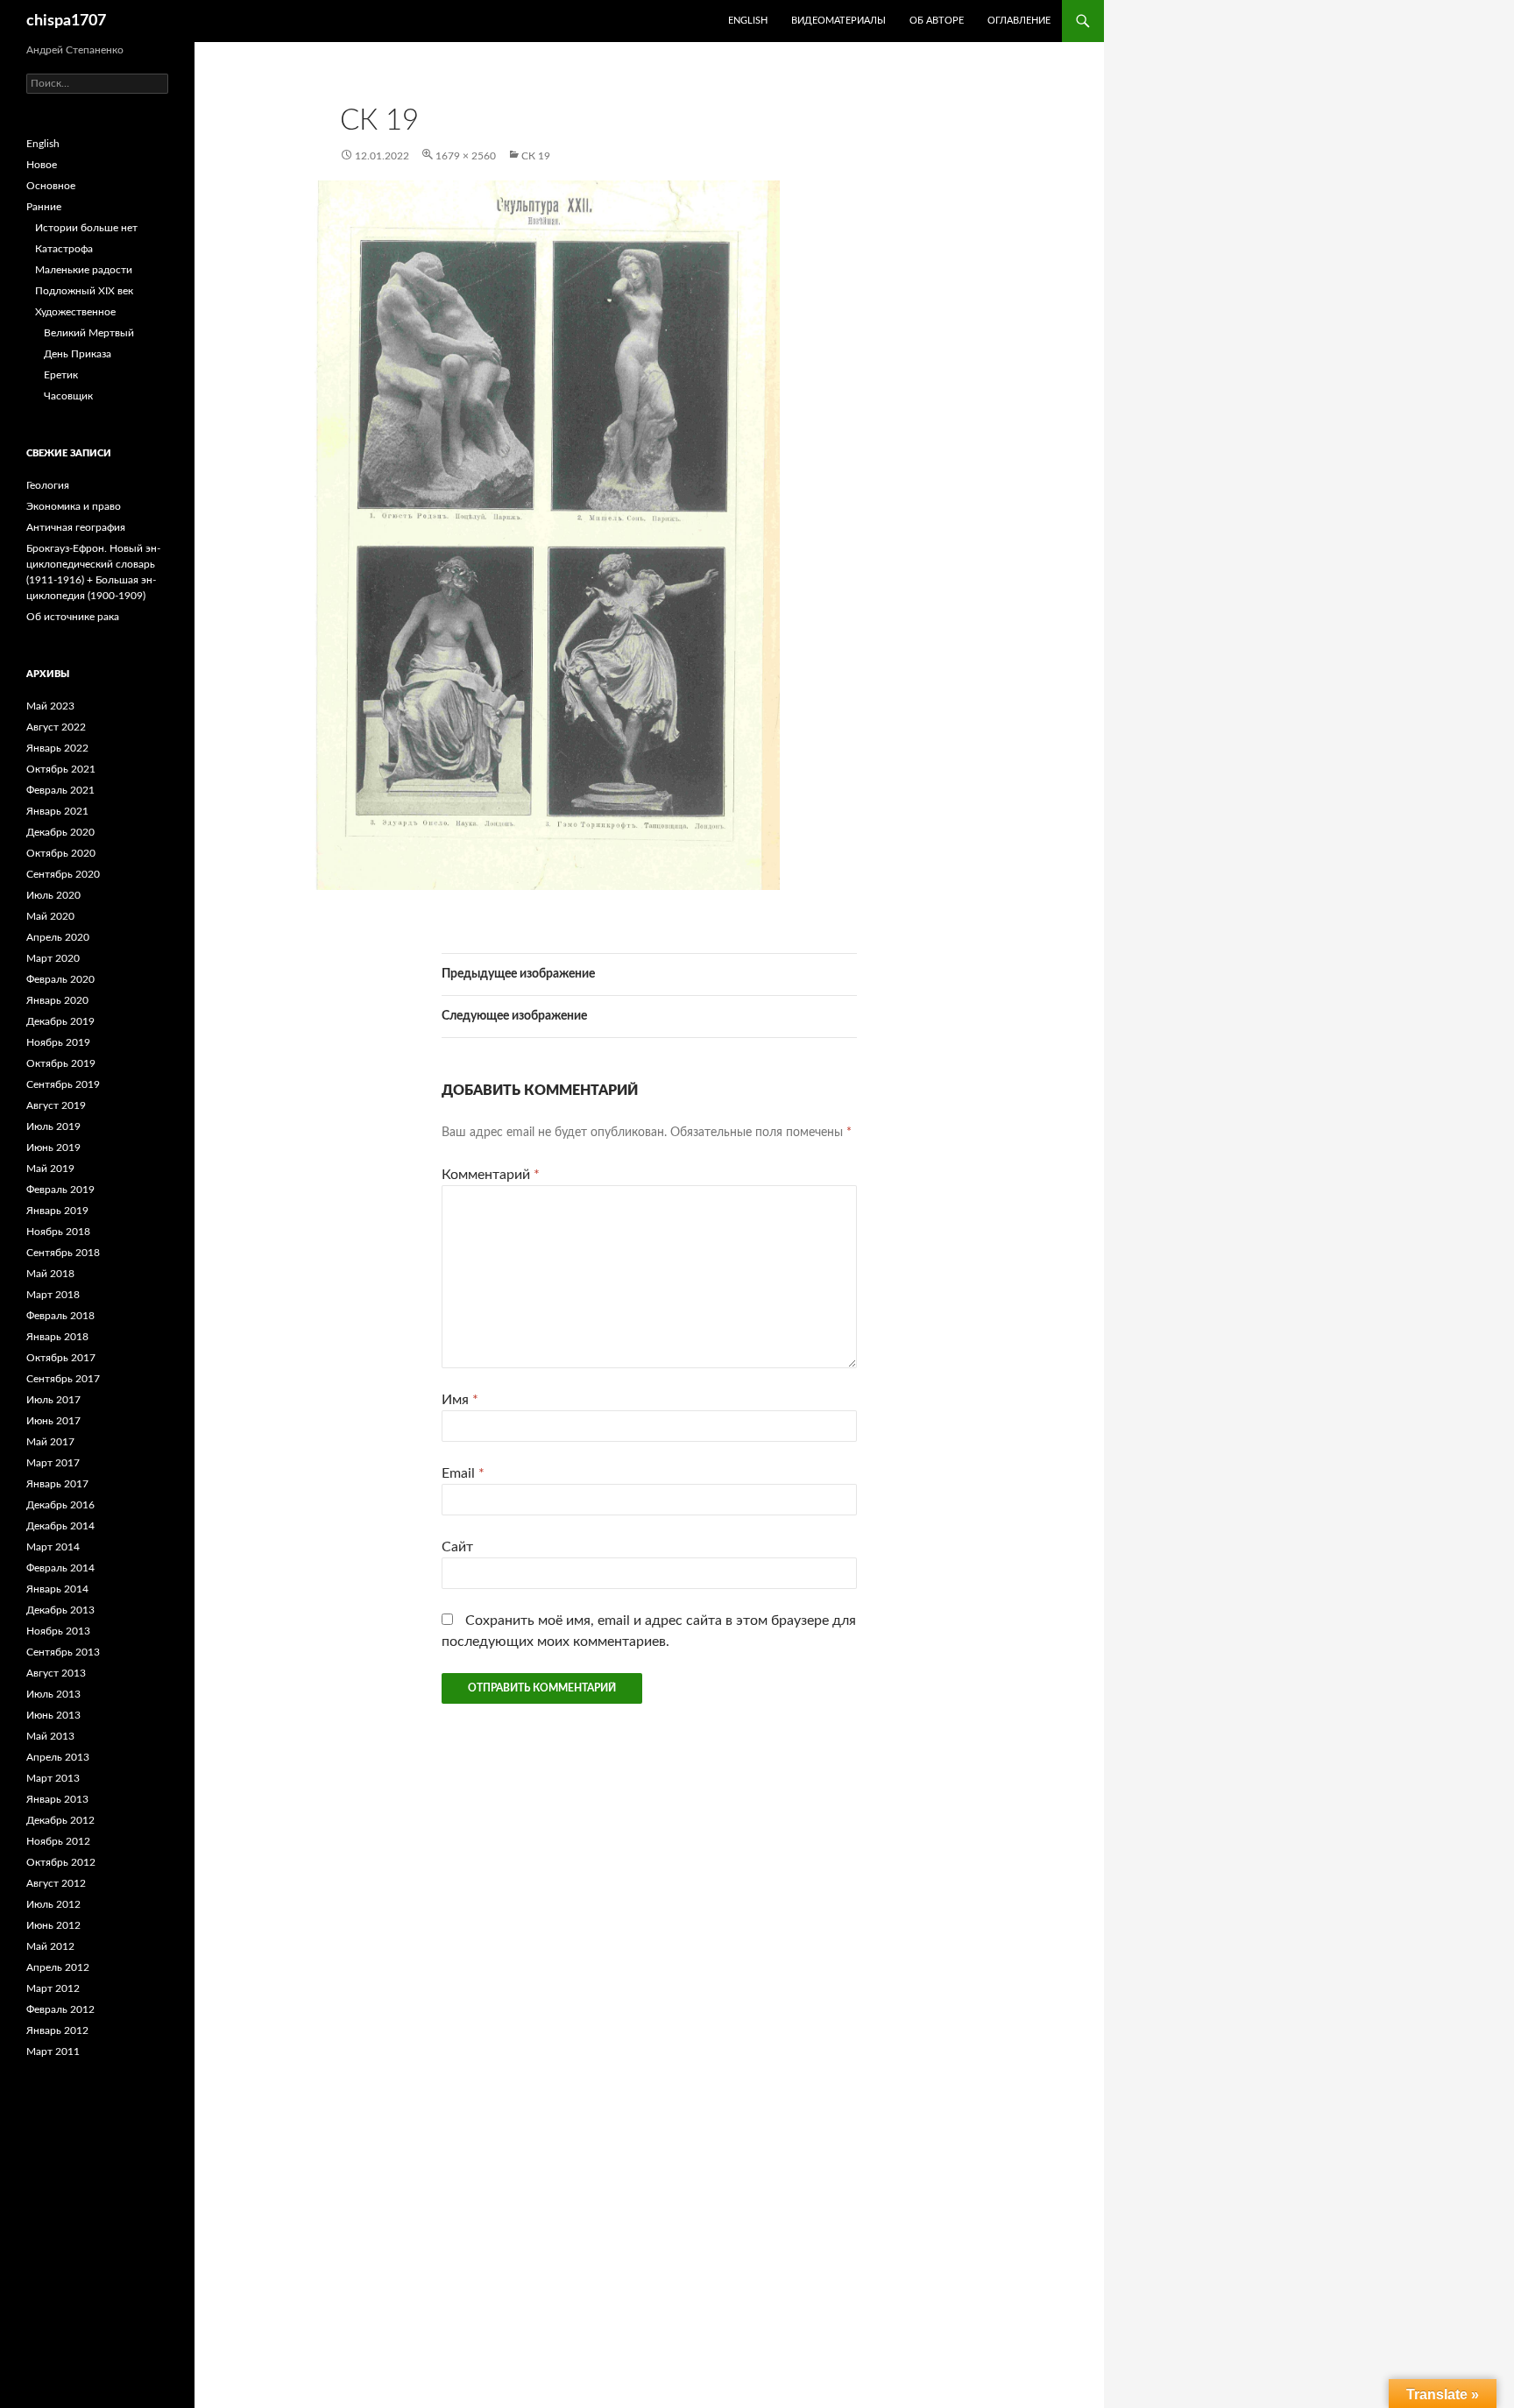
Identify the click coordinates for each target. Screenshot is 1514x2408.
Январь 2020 (57, 1000)
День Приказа (78, 354)
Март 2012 (53, 1988)
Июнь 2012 (53, 1925)
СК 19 (536, 156)
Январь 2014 (57, 1589)
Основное (51, 186)
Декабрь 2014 (60, 1526)
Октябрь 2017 (61, 1358)
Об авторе (937, 21)
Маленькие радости (84, 270)
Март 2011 (53, 2051)
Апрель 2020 (58, 937)
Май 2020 (50, 916)
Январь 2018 (57, 1337)
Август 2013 (56, 1673)
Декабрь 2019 (60, 1021)
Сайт (457, 1547)
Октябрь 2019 (61, 1063)
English (43, 144)
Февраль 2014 (60, 1568)
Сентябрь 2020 (63, 874)
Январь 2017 (57, 1484)
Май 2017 (50, 1442)
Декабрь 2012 (60, 1820)
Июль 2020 (53, 895)
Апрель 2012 (58, 1967)
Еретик (61, 375)
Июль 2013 (53, 1694)
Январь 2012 (57, 2030)
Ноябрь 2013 (58, 1631)
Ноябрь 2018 (58, 1232)
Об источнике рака (73, 617)
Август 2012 (56, 1883)
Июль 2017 (53, 1400)
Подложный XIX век (84, 291)
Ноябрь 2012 (58, 1841)
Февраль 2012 (60, 2009)
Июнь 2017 (53, 1421)
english (748, 21)
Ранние (44, 207)
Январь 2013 (57, 1799)
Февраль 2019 (60, 1190)
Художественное (75, 312)
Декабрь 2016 (60, 1505)
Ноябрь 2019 (58, 1042)
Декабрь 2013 (60, 1610)
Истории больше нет (86, 228)
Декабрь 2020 (60, 832)
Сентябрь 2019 (63, 1084)
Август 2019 (56, 1105)
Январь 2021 (57, 811)
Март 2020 (53, 958)
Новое (42, 165)
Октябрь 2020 (61, 853)
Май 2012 (50, 1946)
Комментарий (491, 1175)
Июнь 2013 (53, 1715)
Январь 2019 (57, 1211)
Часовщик (68, 396)
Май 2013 (50, 1736)
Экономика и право (74, 506)
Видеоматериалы (838, 21)
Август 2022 (56, 727)
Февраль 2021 (60, 790)
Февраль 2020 (60, 979)
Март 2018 (53, 1295)
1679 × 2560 (466, 156)
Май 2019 (50, 1169)
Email (463, 1473)
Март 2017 (53, 1463)
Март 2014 (53, 1547)
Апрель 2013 (58, 1757)
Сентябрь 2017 (63, 1379)
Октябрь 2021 (61, 769)
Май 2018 (50, 1274)
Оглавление (1019, 21)
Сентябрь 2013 (63, 1652)
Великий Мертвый (89, 333)
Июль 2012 (53, 1904)
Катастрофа (64, 249)
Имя (460, 1400)
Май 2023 (50, 706)
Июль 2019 (53, 1126)
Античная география (76, 527)
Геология (48, 485)
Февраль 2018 (60, 1316)
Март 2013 (53, 1778)
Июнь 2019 (53, 1148)
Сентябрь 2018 (63, 1253)
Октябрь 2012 (61, 1862)
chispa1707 (66, 21)
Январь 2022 (57, 748)
